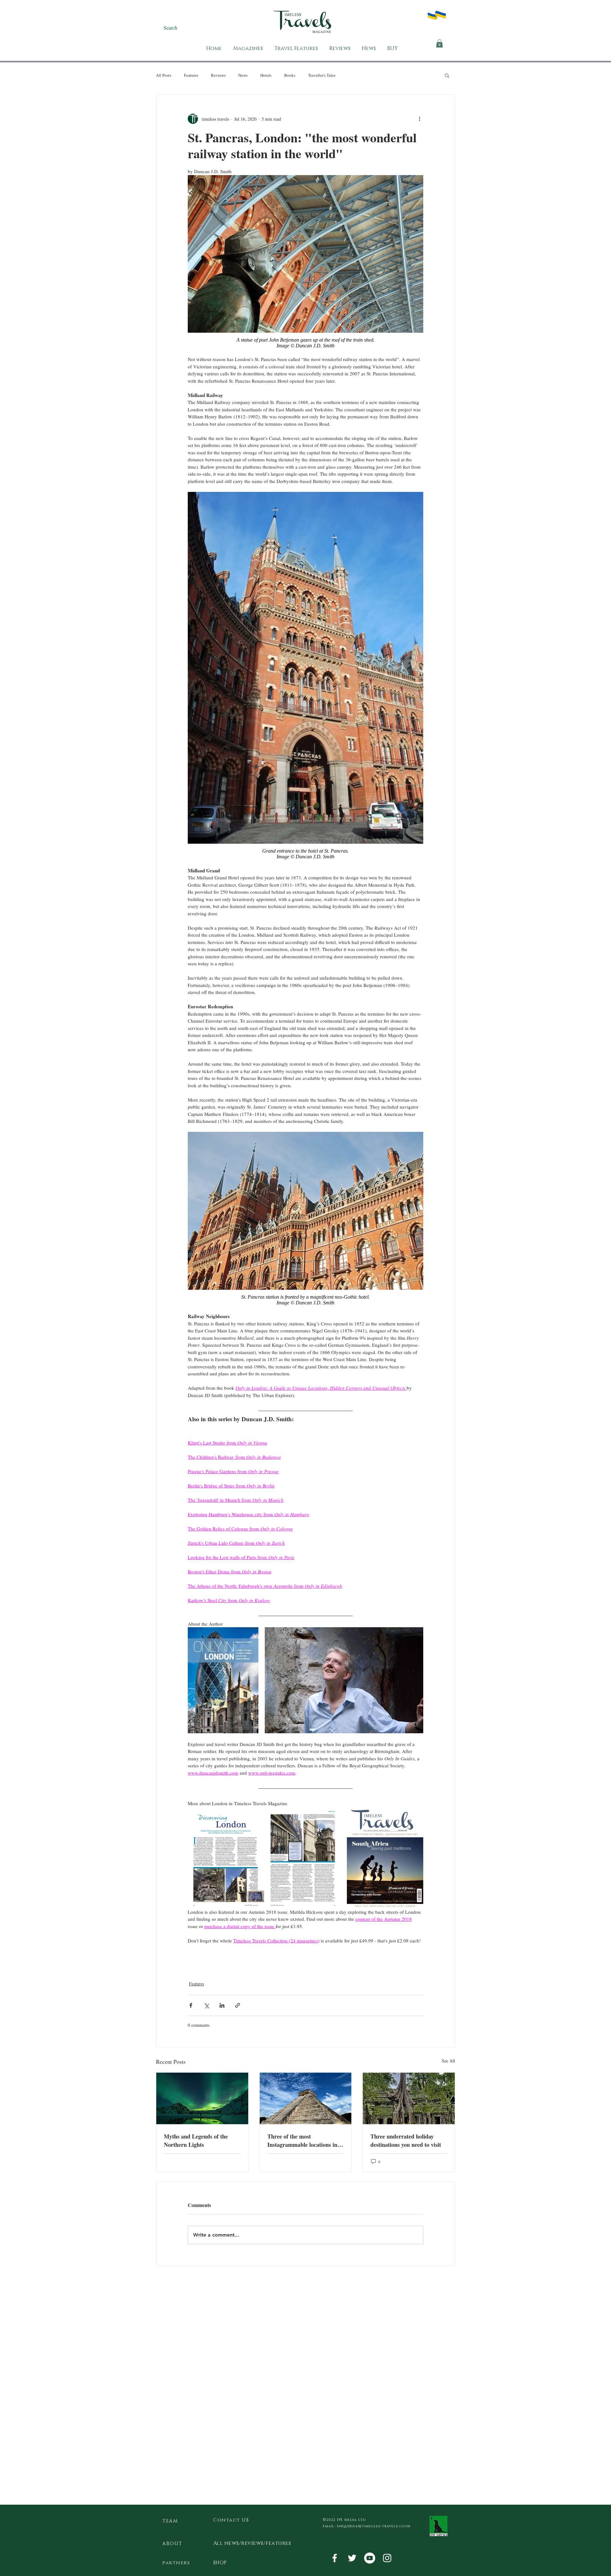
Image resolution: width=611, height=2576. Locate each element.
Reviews (218, 75)
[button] (439, 43)
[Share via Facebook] (191, 2005)
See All (448, 2061)
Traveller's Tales (322, 75)
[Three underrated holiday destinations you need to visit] (409, 2098)
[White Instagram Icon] (387, 2558)
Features (191, 75)
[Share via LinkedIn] (222, 2005)
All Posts (164, 75)
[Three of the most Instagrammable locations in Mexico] (306, 2098)
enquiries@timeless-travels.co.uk (374, 2526)
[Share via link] (238, 2005)
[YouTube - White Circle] (370, 2558)
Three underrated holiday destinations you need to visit (406, 2140)
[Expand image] (223, 1680)
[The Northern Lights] (202, 2098)
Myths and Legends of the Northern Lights (196, 2140)
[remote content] (305, 343)
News (243, 75)
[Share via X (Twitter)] (206, 2005)
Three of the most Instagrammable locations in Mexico (302, 2140)
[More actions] (419, 119)
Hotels (266, 75)
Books (290, 75)
